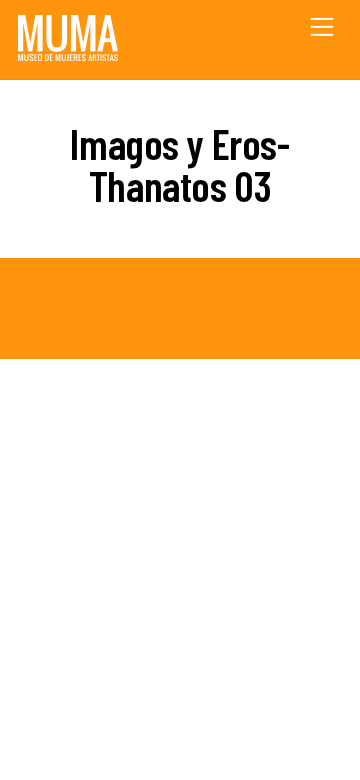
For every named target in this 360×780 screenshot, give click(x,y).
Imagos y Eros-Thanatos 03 (179, 164)
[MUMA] (68, 53)
